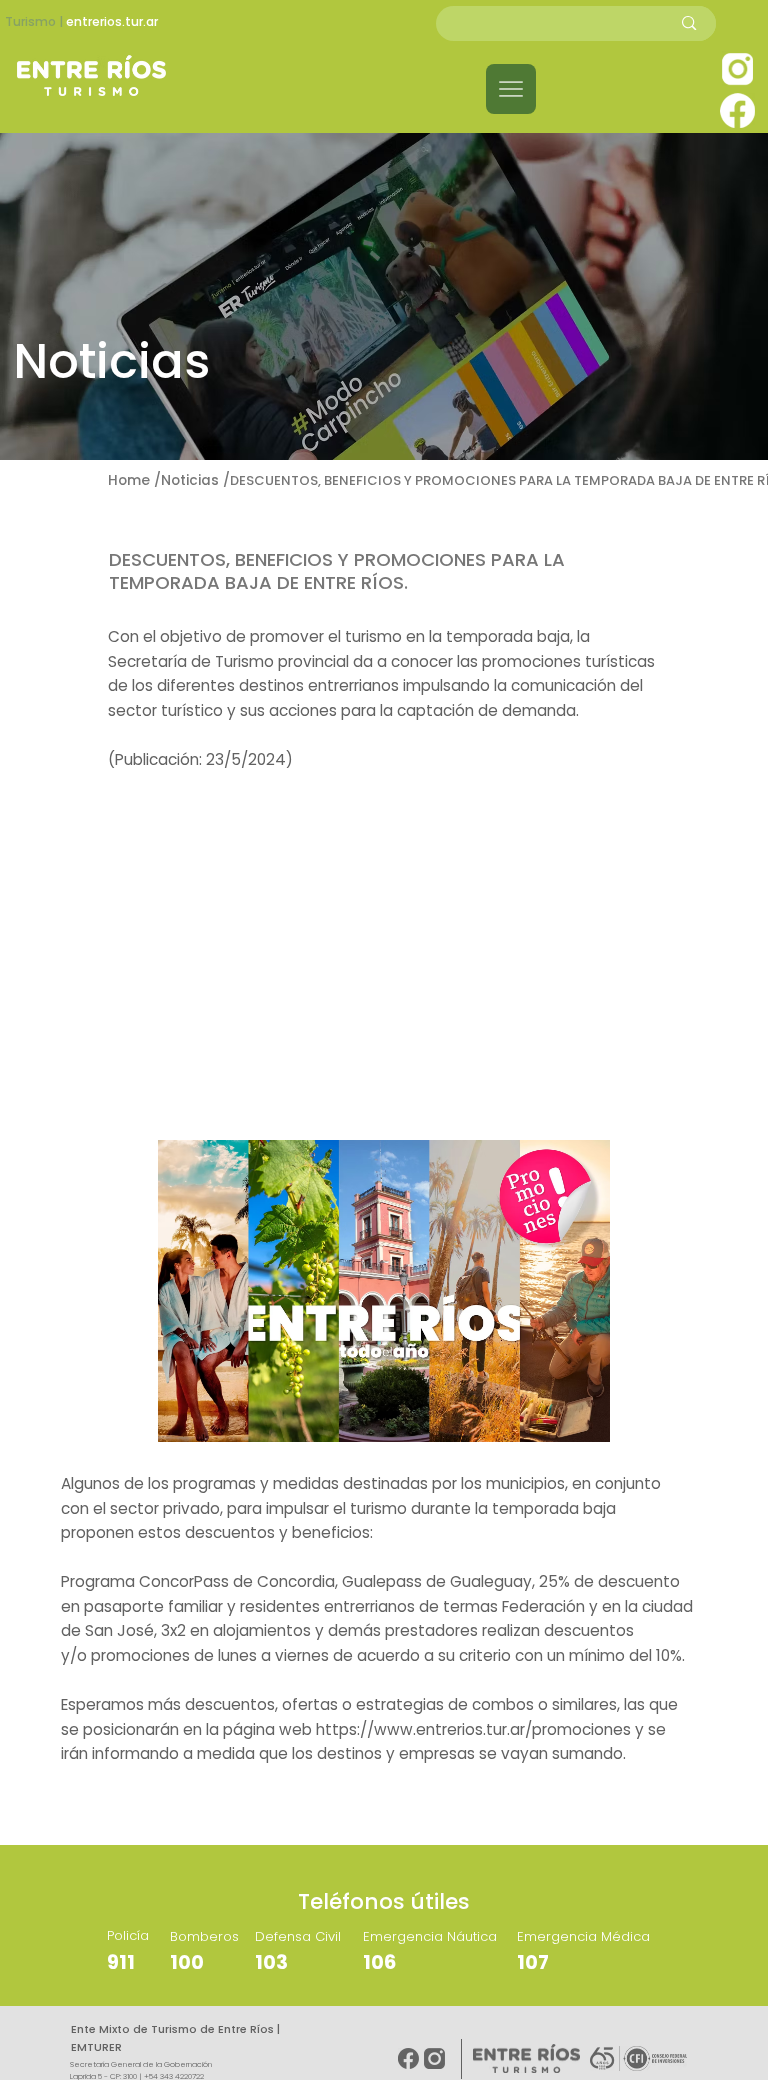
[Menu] (511, 89)
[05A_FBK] (737, 110)
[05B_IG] (737, 68)
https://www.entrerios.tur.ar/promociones (473, 1729)
